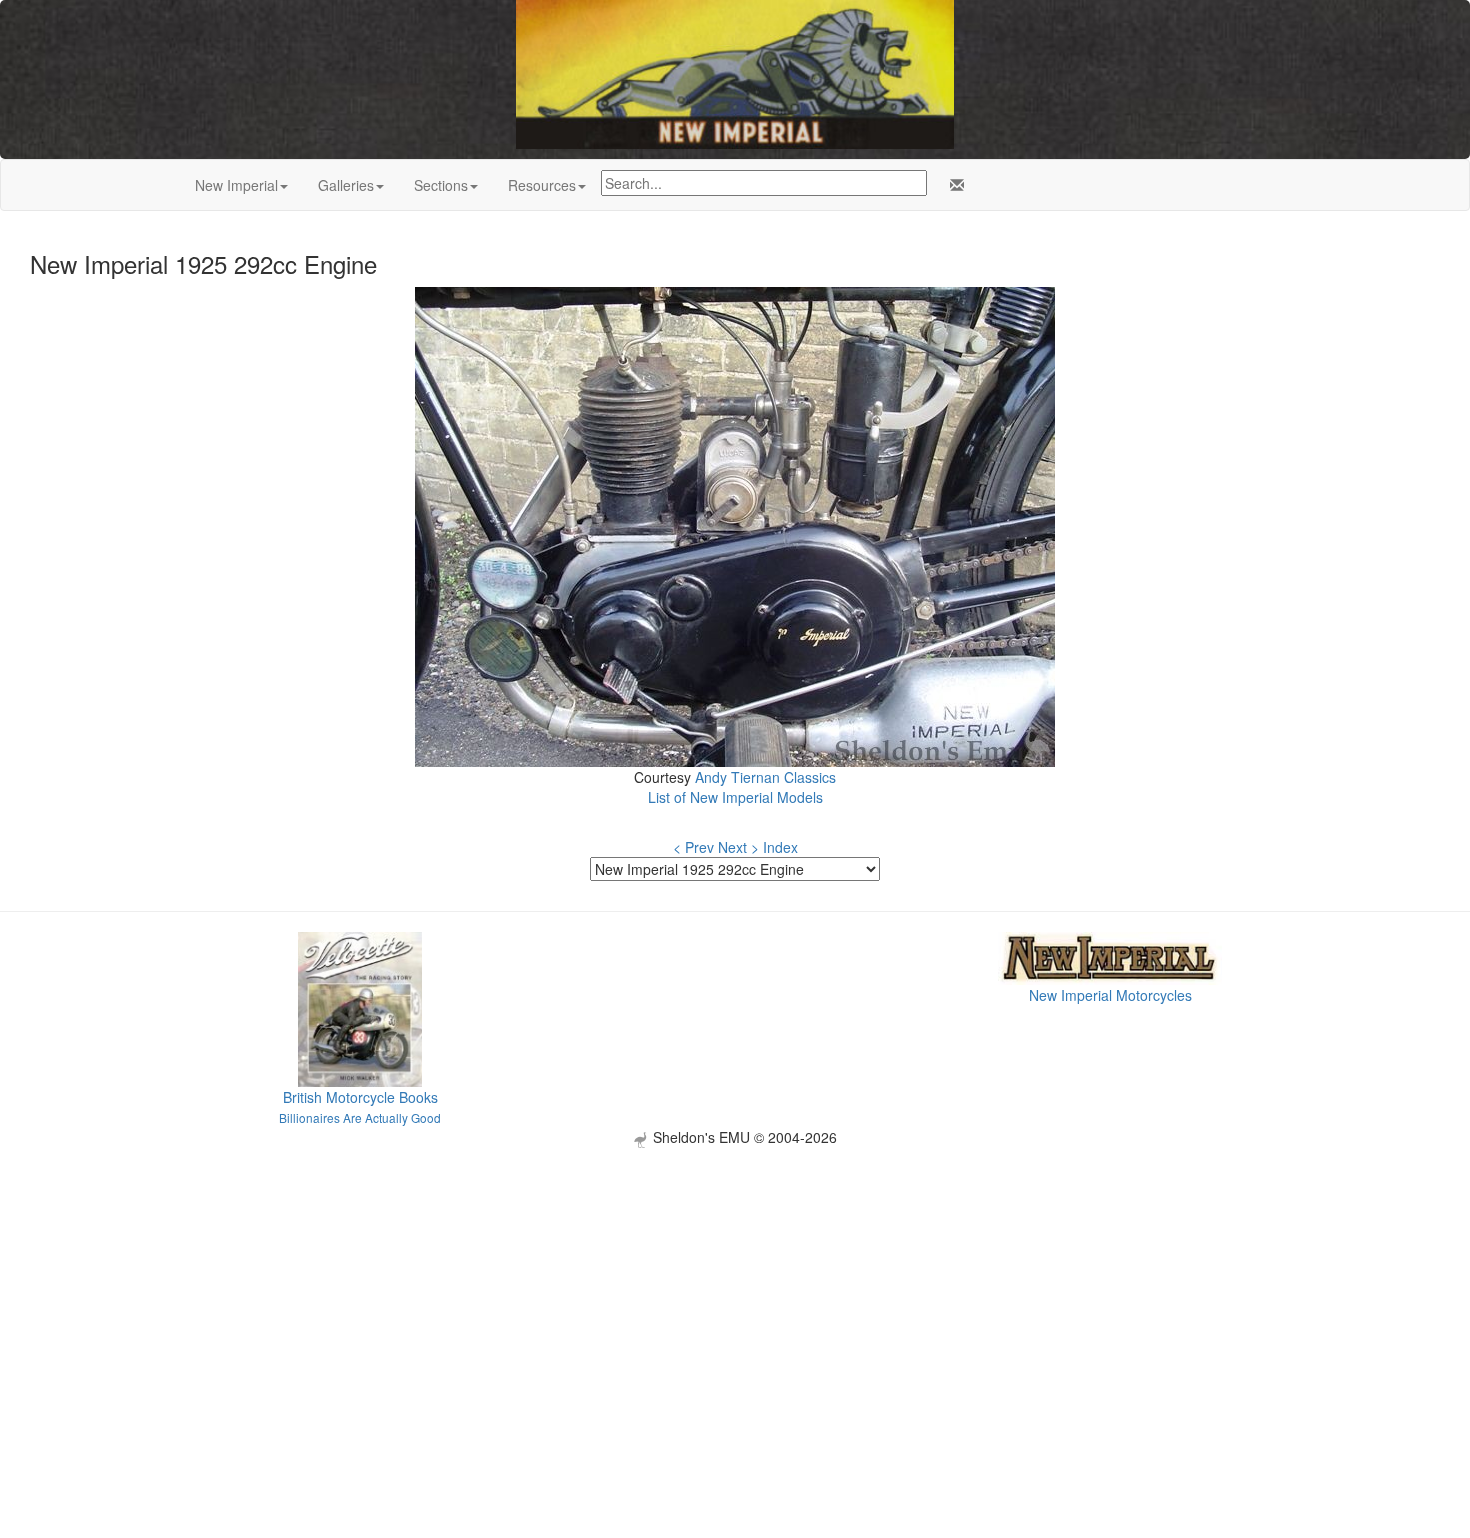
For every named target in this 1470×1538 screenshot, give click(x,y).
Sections (441, 185)
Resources (542, 185)
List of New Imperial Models (735, 797)
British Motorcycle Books (360, 1097)
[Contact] (953, 185)
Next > (738, 847)
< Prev (693, 847)
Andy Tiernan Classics (765, 777)
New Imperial (236, 185)
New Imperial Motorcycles (1110, 995)
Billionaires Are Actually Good (360, 1117)
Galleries (346, 185)
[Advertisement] (735, 1288)
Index (780, 847)
